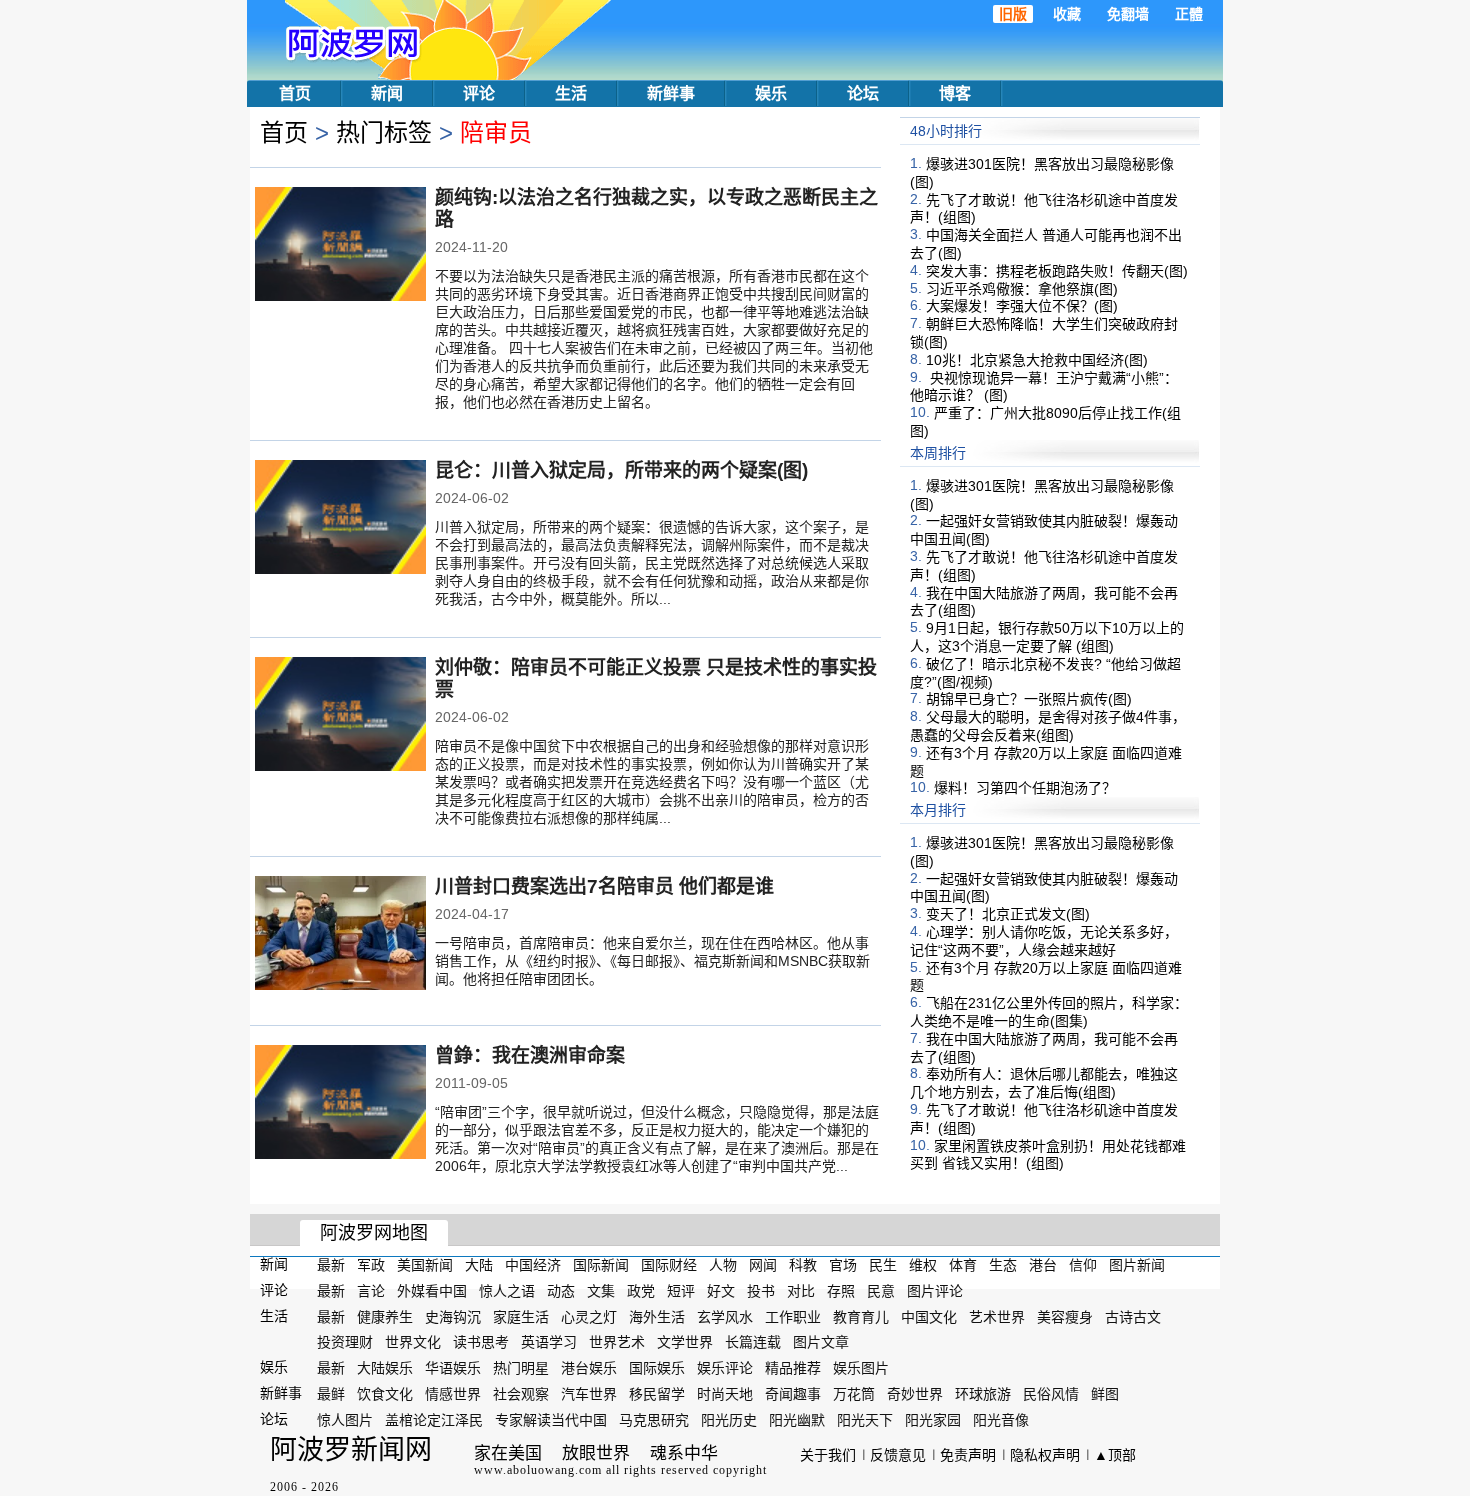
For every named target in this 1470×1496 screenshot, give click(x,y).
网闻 (763, 1265)
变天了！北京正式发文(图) (1008, 914)
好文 (721, 1291)
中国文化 (929, 1316)
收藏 (1067, 14)
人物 (723, 1265)
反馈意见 (898, 1455)
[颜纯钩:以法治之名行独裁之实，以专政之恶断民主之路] (340, 246)
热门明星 (521, 1368)
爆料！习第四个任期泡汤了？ (1025, 788)
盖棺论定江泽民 (434, 1420)
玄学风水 (725, 1316)
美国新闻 (425, 1265)
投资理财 (345, 1342)
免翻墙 (1128, 14)
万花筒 (854, 1394)
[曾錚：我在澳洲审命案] (340, 1104)
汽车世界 (589, 1394)
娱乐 (771, 93)
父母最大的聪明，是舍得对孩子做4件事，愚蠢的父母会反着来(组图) (1048, 726)
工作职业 (793, 1316)
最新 (331, 1265)
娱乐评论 (725, 1368)
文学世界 (685, 1342)
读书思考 (481, 1342)
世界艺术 (617, 1342)
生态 (1003, 1265)
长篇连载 (753, 1342)
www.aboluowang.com (538, 1470)
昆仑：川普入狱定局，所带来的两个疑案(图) (621, 470)
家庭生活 (521, 1316)
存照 (841, 1291)
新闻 (387, 93)
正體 (1189, 14)
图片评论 (935, 1291)
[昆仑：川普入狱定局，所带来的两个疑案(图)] (340, 519)
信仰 (1083, 1265)
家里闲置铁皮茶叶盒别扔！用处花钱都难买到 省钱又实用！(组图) (1048, 1154)
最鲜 (331, 1394)
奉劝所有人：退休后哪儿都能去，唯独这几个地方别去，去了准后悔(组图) (1044, 1083)
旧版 (1013, 14)
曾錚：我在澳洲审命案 (530, 1055)
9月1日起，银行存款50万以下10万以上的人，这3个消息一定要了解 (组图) (1047, 637)
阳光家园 (933, 1420)
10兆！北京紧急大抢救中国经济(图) (1037, 360)
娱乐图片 (861, 1368)
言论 (371, 1291)
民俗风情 (1051, 1394)
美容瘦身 (1065, 1316)
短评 (681, 1291)
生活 (571, 93)
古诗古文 (1133, 1316)
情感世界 (453, 1394)
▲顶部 (1115, 1455)
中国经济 (533, 1265)
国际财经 (669, 1265)
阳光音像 (1001, 1420)
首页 (295, 93)
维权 (923, 1265)
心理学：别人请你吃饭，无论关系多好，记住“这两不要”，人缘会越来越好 (1044, 941)
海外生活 (657, 1316)
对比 (801, 1291)
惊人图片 (345, 1420)
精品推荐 (793, 1368)
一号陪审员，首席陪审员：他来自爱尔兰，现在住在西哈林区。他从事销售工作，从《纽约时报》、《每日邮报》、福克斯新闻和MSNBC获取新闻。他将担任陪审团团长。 (652, 961)
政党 (641, 1291)
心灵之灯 (589, 1316)
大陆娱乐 (385, 1368)
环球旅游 (983, 1394)
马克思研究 (654, 1420)
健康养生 (385, 1316)
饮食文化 (385, 1394)
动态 (561, 1291)
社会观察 (521, 1394)
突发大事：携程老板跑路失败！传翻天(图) (1057, 271)
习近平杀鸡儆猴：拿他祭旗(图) (1022, 288)
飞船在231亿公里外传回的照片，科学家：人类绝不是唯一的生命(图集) (1049, 1012)
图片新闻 (1137, 1265)
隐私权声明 (1045, 1455)
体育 (963, 1265)
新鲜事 (671, 93)
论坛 (863, 93)
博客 (955, 93)
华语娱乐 (453, 1368)
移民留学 (657, 1394)
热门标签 (384, 132)
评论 (479, 93)
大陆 (479, 1265)
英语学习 (549, 1342)
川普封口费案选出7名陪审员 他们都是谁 (604, 886)
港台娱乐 (589, 1368)
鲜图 (1105, 1394)
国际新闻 (601, 1265)
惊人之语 (507, 1291)
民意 (881, 1291)
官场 (843, 1265)
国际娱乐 (657, 1368)
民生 (883, 1265)
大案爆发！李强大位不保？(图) (1022, 306)
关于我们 (828, 1455)
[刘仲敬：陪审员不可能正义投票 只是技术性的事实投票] (340, 716)
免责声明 (968, 1455)
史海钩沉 (453, 1316)
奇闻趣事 (793, 1394)
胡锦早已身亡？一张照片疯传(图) (1029, 699)
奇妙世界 (915, 1394)
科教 (803, 1265)
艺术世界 (997, 1316)
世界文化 (413, 1342)
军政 (371, 1265)
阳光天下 (865, 1420)
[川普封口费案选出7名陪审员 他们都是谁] (340, 935)
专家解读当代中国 (551, 1420)
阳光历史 (729, 1420)
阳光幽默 (797, 1420)
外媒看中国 (432, 1291)
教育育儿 (861, 1316)
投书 (761, 1291)
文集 (601, 1291)
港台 (1043, 1265)
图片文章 (821, 1342)
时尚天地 (725, 1394)
